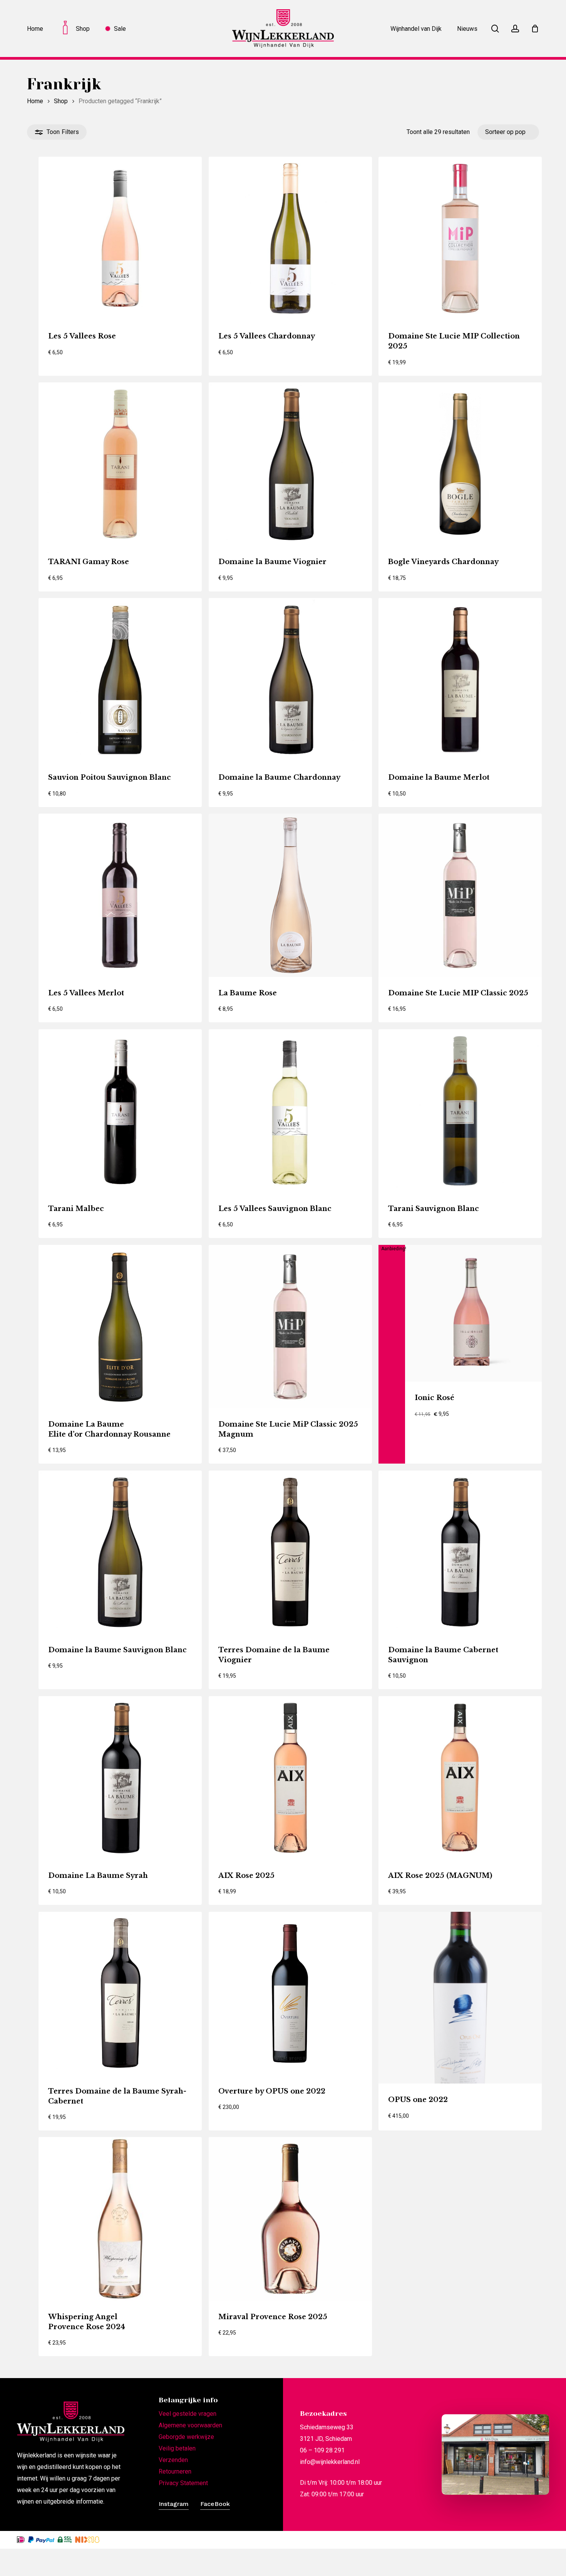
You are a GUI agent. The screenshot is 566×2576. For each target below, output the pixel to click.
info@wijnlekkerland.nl (330, 2462)
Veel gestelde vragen (188, 2414)
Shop (61, 101)
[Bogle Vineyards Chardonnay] (460, 464)
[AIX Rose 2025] (290, 1778)
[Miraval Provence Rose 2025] (290, 2219)
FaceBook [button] (215, 2504)
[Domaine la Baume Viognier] (290, 464)
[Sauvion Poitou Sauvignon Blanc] (120, 680)
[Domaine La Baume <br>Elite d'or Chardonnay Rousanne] (120, 1327)
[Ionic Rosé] (474, 1313)
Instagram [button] (174, 2504)
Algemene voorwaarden (190, 2425)
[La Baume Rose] (290, 895)
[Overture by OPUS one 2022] (290, 1993)
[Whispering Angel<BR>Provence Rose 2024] (120, 2219)
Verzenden (173, 2460)
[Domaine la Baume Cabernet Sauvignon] (460, 1552)
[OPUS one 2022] (460, 1998)
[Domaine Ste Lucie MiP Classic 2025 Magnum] (290, 1327)
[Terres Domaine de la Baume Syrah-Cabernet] (120, 1993)
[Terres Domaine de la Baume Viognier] (290, 1552)
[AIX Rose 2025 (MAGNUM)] (460, 1778)
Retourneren (175, 2471)
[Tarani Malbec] (120, 1111)
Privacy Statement (183, 2483)
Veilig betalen (177, 2448)
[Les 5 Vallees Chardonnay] (290, 238)
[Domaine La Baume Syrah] (120, 1778)
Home (35, 101)
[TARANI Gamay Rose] (120, 464)
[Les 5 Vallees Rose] (120, 238)
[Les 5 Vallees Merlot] (120, 895)
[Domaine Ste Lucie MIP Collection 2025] (460, 238)
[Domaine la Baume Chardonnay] (290, 680)
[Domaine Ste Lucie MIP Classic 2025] (460, 895)
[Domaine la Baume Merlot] (460, 680)
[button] (83, 366)
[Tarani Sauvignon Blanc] (460, 1111)
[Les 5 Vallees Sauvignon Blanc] (290, 1111)
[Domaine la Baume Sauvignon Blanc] (120, 1552)
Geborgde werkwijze (186, 2437)
